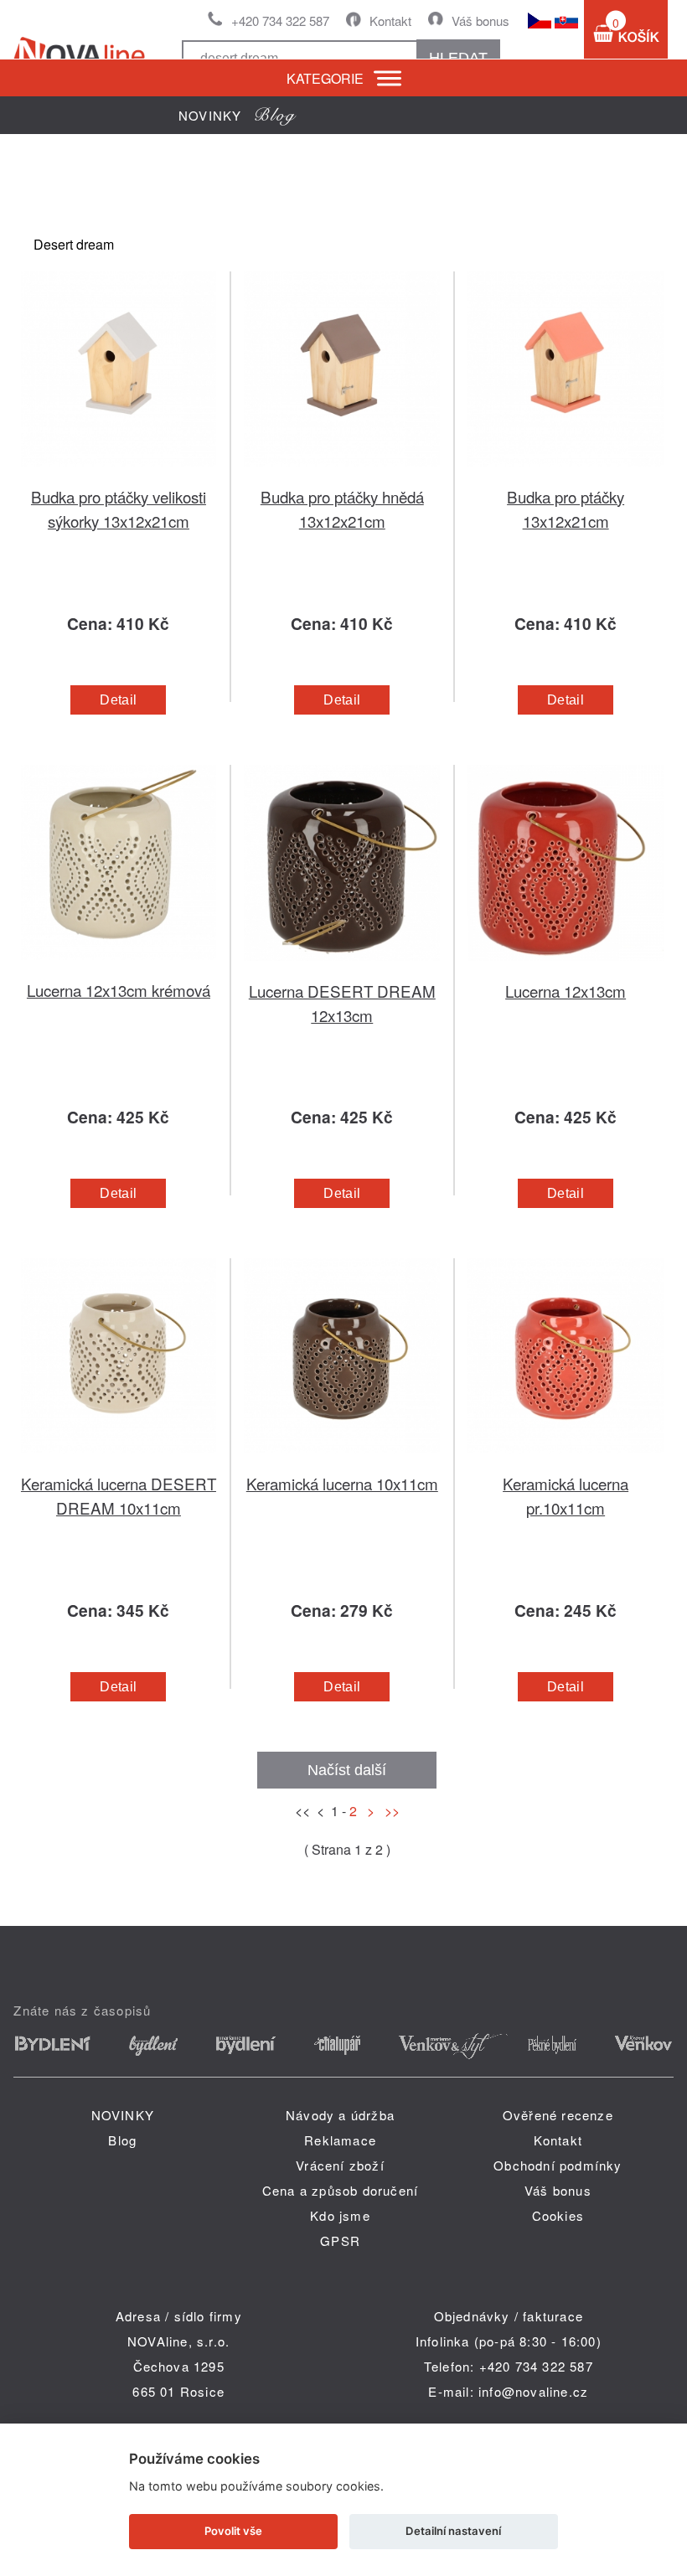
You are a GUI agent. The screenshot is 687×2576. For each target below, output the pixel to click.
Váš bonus (480, 21)
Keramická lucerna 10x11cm (342, 1483)
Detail (118, 700)
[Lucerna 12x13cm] (566, 969)
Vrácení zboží (340, 2165)
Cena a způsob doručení (340, 2190)
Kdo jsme (340, 2215)
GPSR (340, 2240)
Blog (122, 2140)
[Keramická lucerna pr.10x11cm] (566, 1461)
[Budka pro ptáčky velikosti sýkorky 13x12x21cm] (119, 475)
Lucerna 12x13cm (566, 991)
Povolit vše (233, 2531)
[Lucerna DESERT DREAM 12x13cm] (342, 969)
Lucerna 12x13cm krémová (119, 990)
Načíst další (347, 1770)
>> (389, 1811)
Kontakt (390, 21)
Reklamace (340, 2140)
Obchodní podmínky (558, 2165)
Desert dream (74, 244)
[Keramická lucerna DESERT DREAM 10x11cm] (119, 1461)
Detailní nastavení (453, 2531)
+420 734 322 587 (280, 21)
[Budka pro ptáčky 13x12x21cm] (566, 475)
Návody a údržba (340, 2115)
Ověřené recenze (558, 2115)
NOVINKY (123, 2115)
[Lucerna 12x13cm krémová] (119, 968)
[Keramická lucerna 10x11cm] (342, 1461)
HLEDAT (458, 58)
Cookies (558, 2215)
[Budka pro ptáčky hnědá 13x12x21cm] (342, 475)
